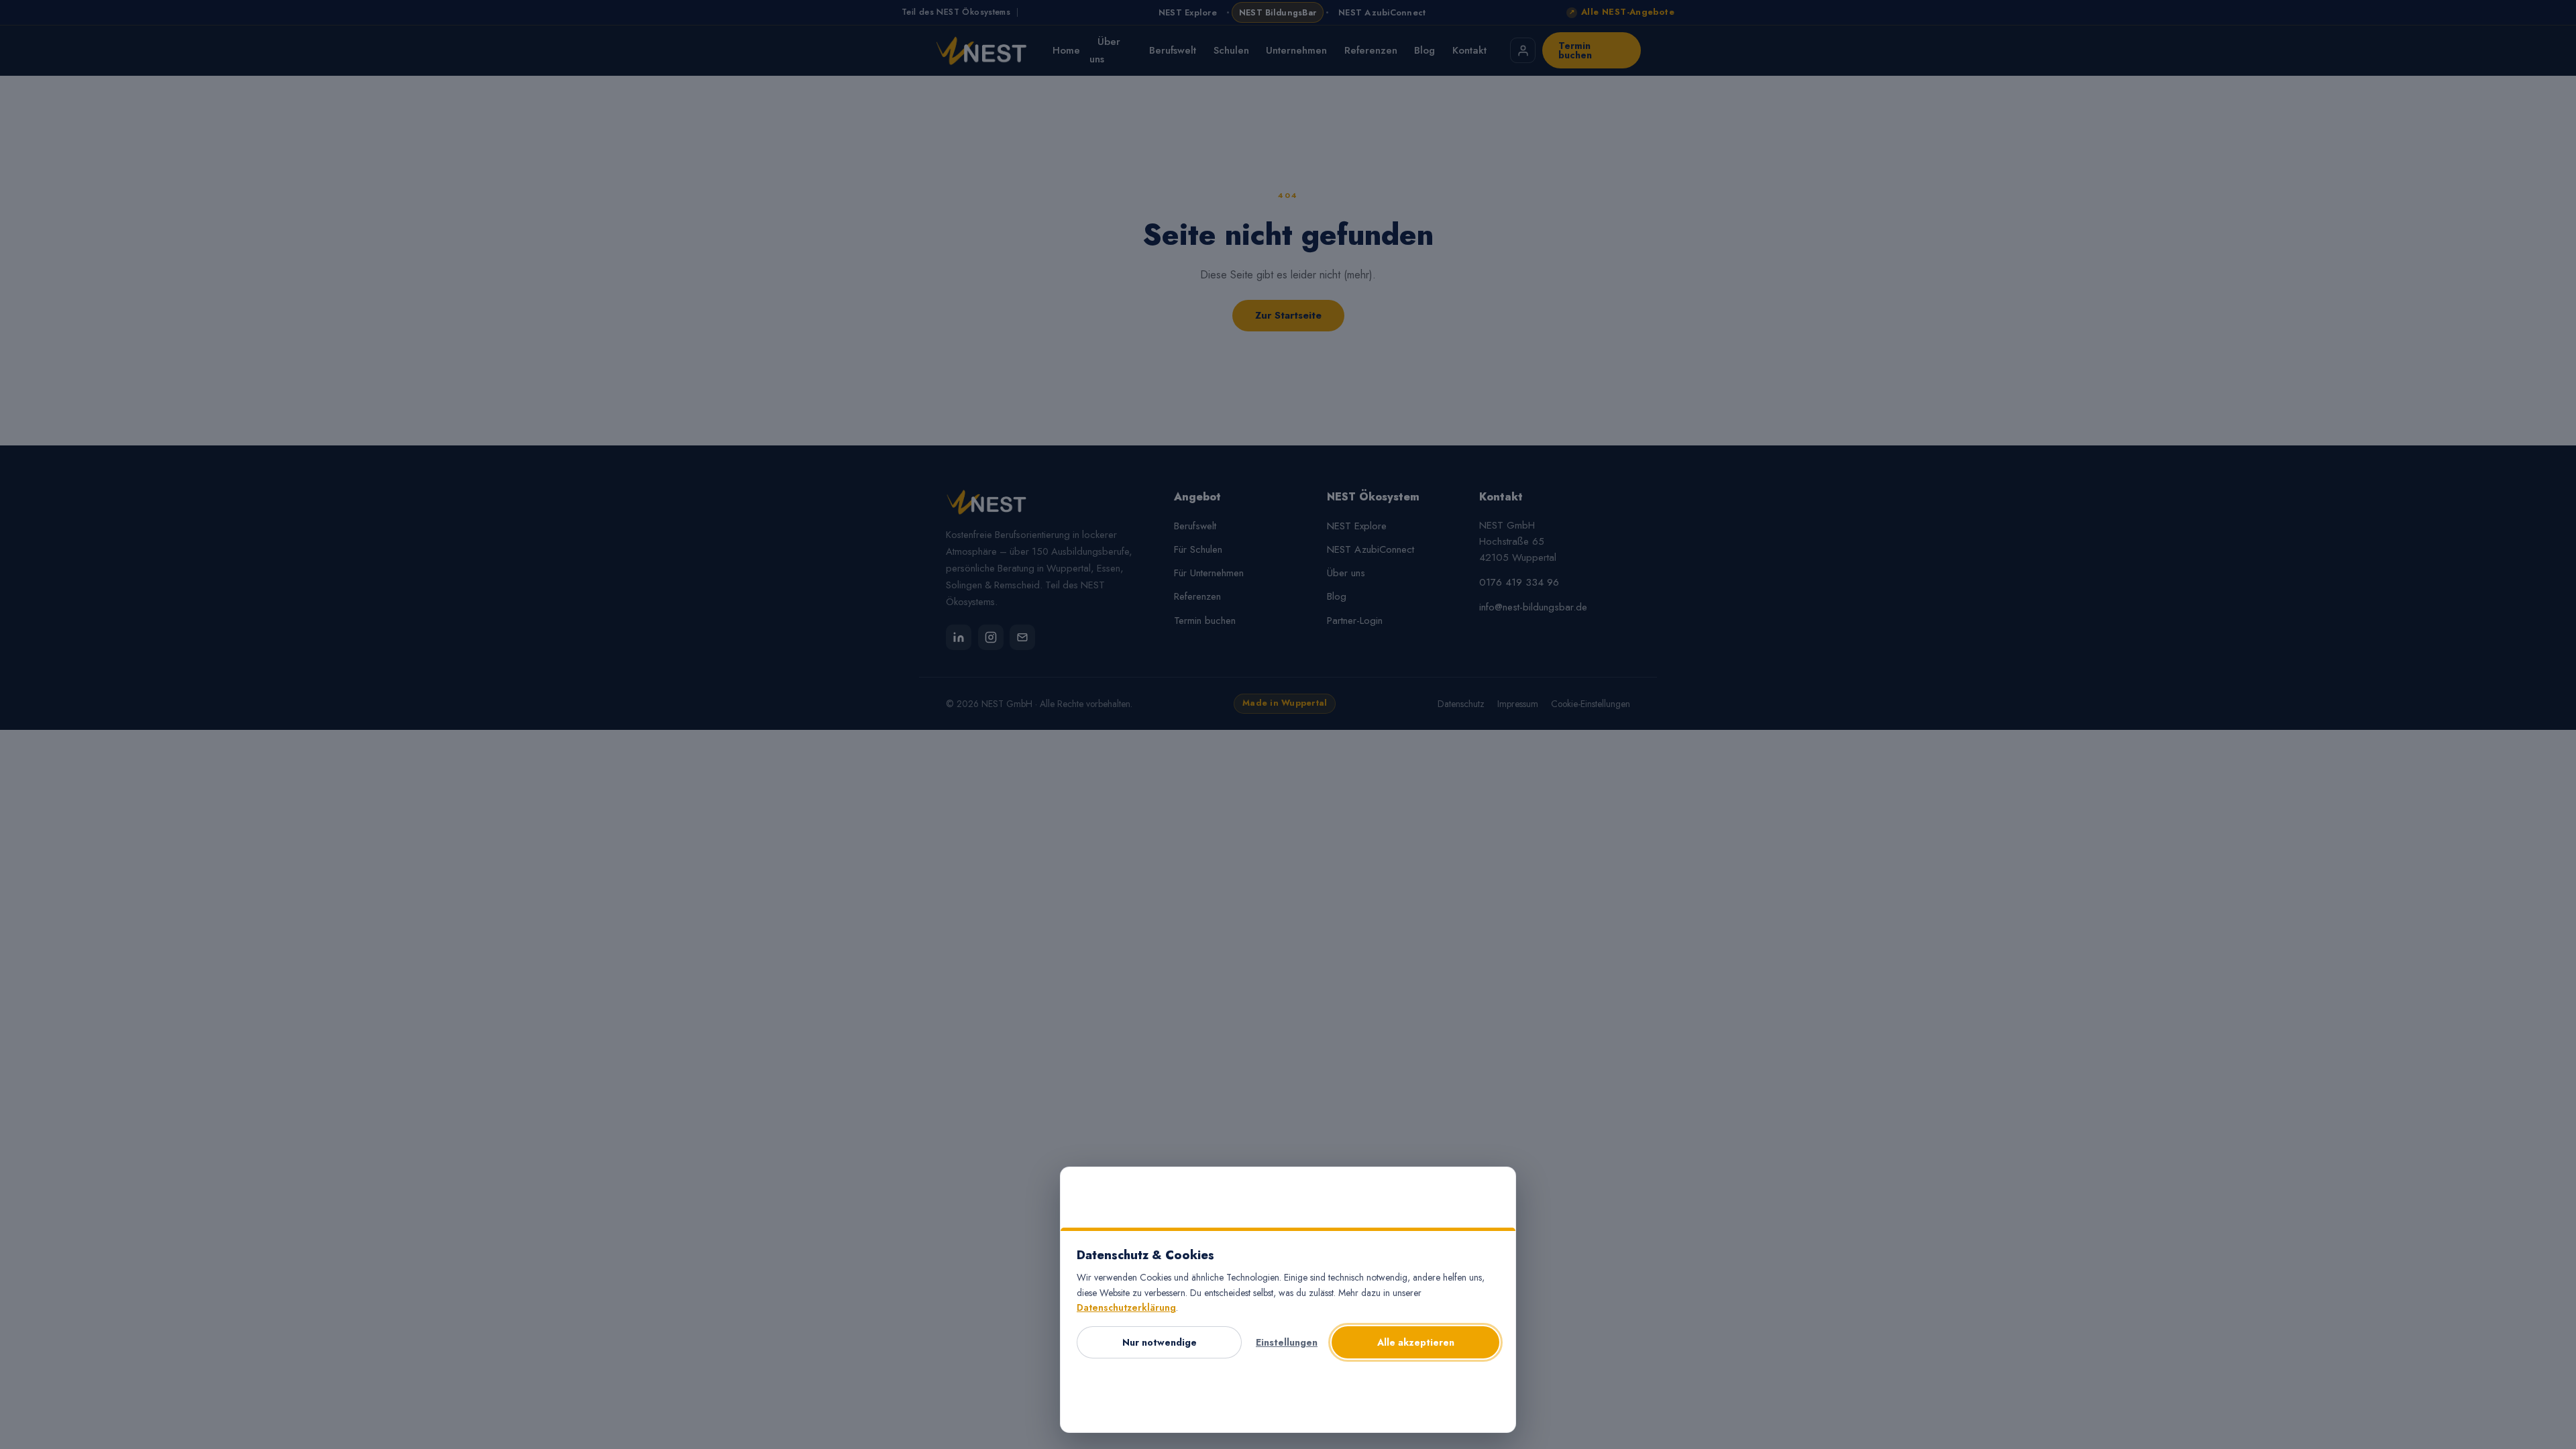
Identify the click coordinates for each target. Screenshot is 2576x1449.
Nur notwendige (1160, 1342)
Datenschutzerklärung (1126, 1307)
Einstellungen (1287, 1342)
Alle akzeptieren (1416, 1342)
